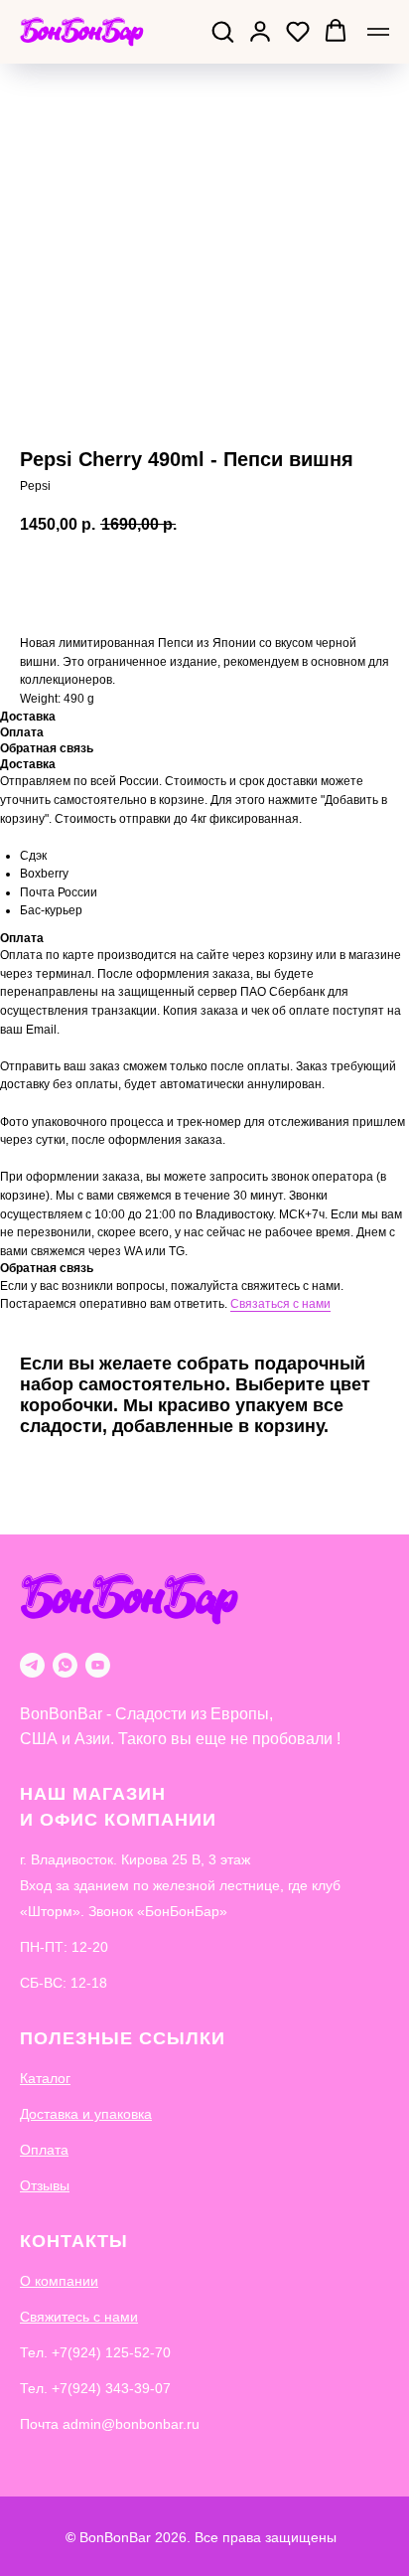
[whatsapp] (65, 1665)
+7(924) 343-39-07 (111, 2388)
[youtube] (98, 1665)
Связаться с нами (280, 1304)
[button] (222, 31)
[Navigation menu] (378, 32)
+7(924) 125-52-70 (111, 2352)
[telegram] (32, 1665)
